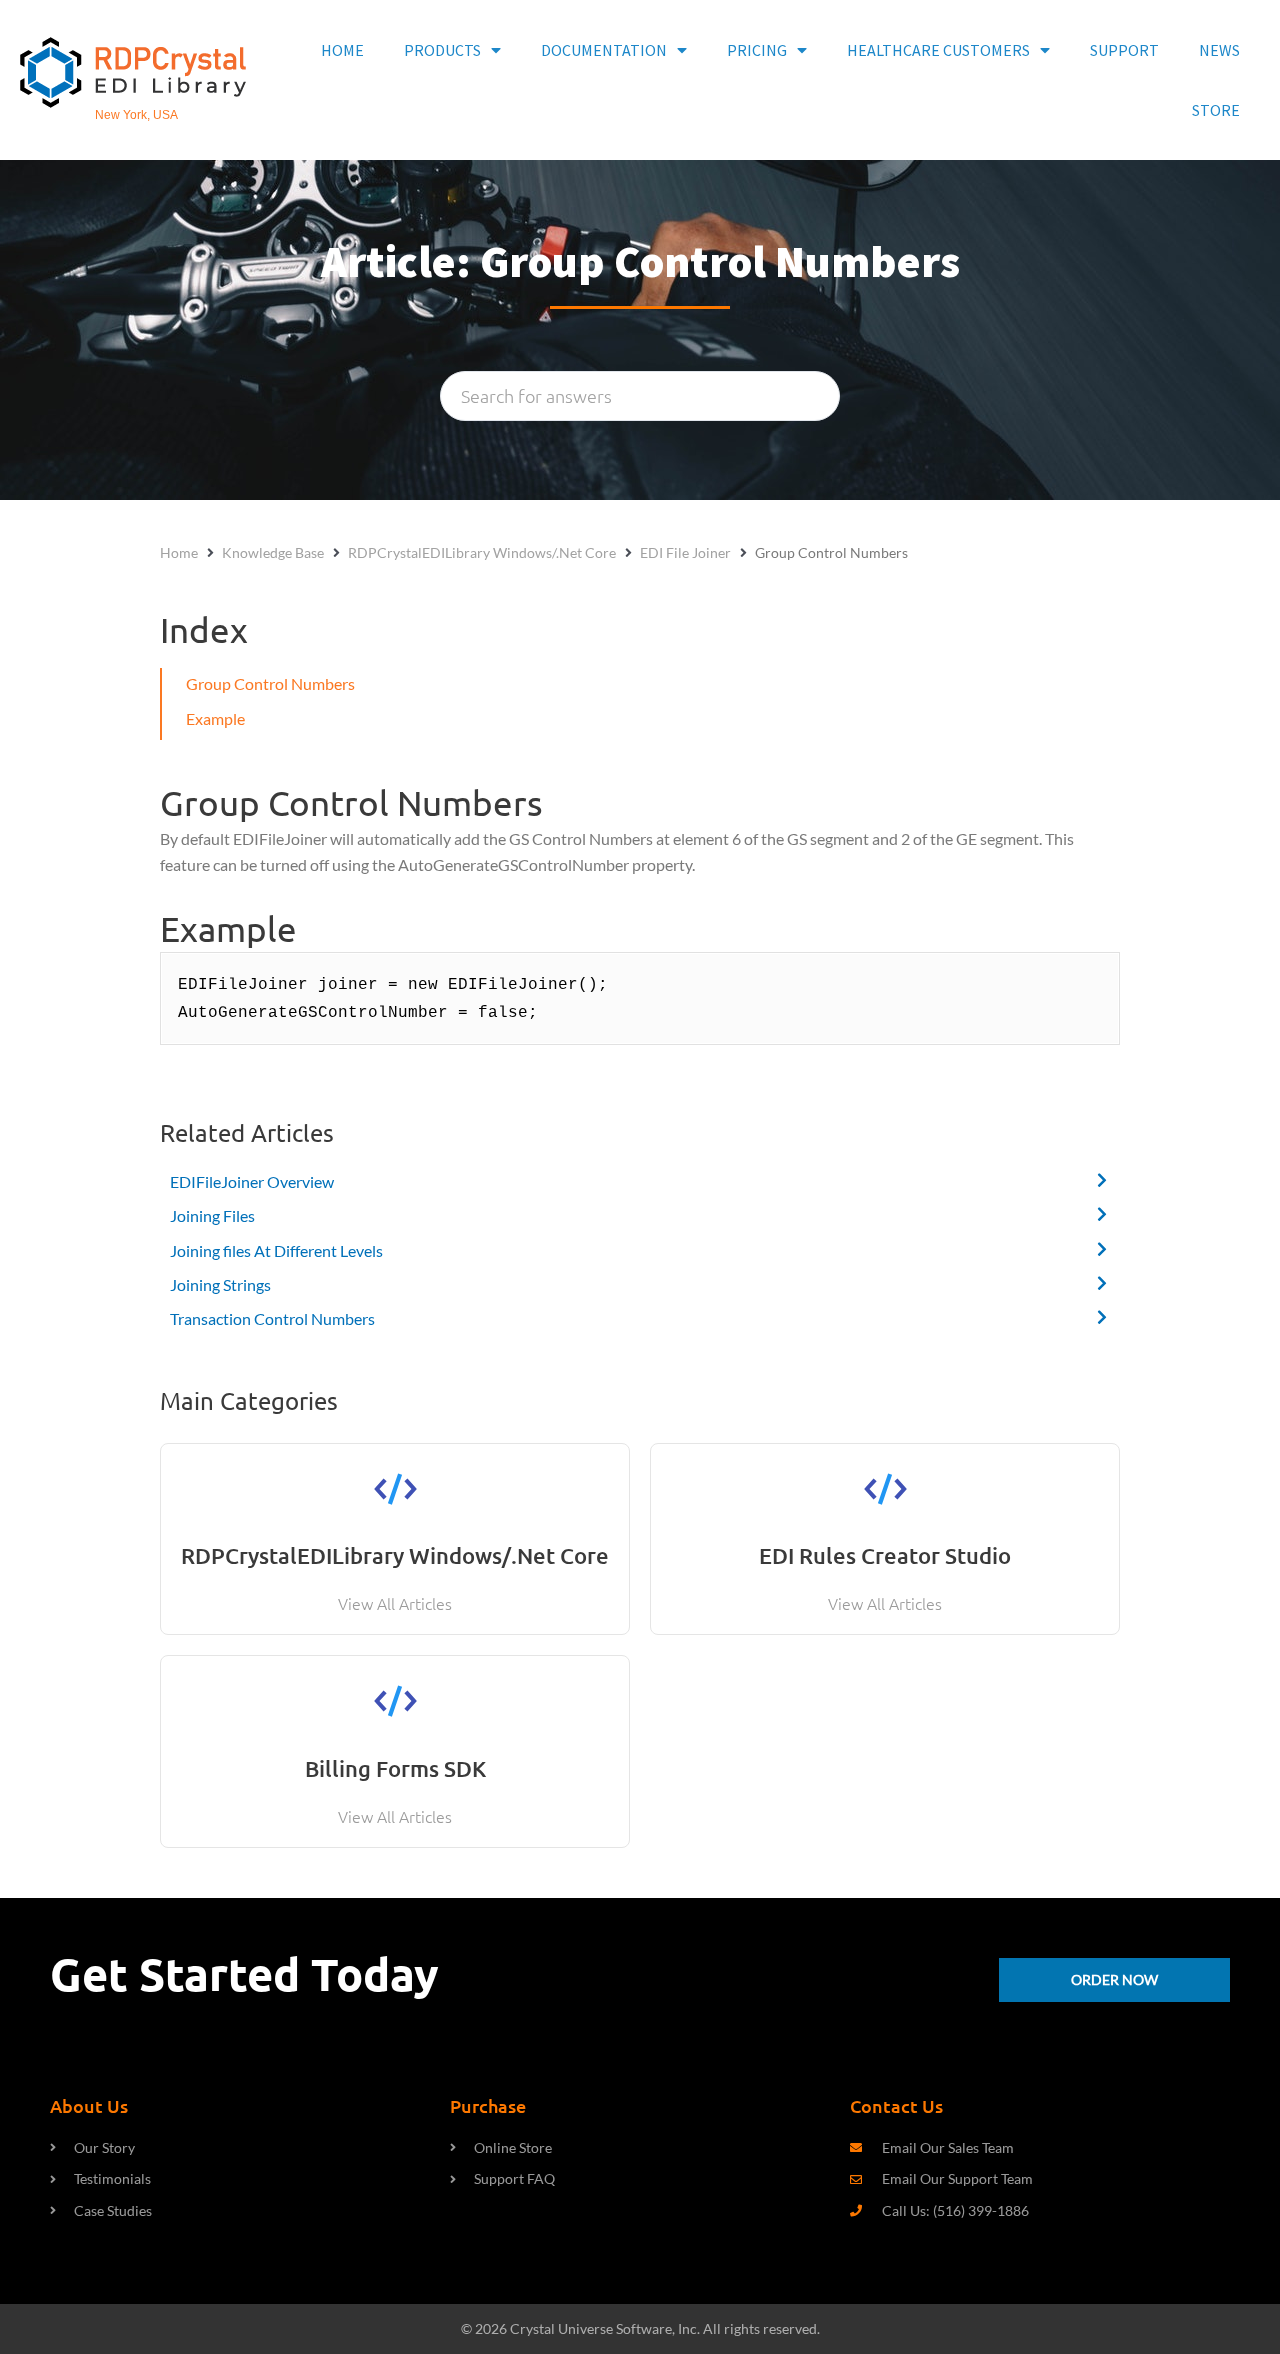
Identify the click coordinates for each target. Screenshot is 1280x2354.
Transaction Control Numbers (272, 1318)
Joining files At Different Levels (276, 1250)
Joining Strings (220, 1284)
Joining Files (212, 1215)
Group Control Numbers (270, 683)
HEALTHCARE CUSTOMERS (938, 50)
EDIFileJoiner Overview (252, 1181)
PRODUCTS (442, 50)
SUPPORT (1124, 50)
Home (179, 552)
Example (215, 718)
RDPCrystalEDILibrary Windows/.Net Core (482, 552)
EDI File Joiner (685, 552)
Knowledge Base (273, 552)
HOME (342, 50)
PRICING (757, 50)
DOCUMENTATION (604, 50)
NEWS (1219, 50)
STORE (1216, 110)
